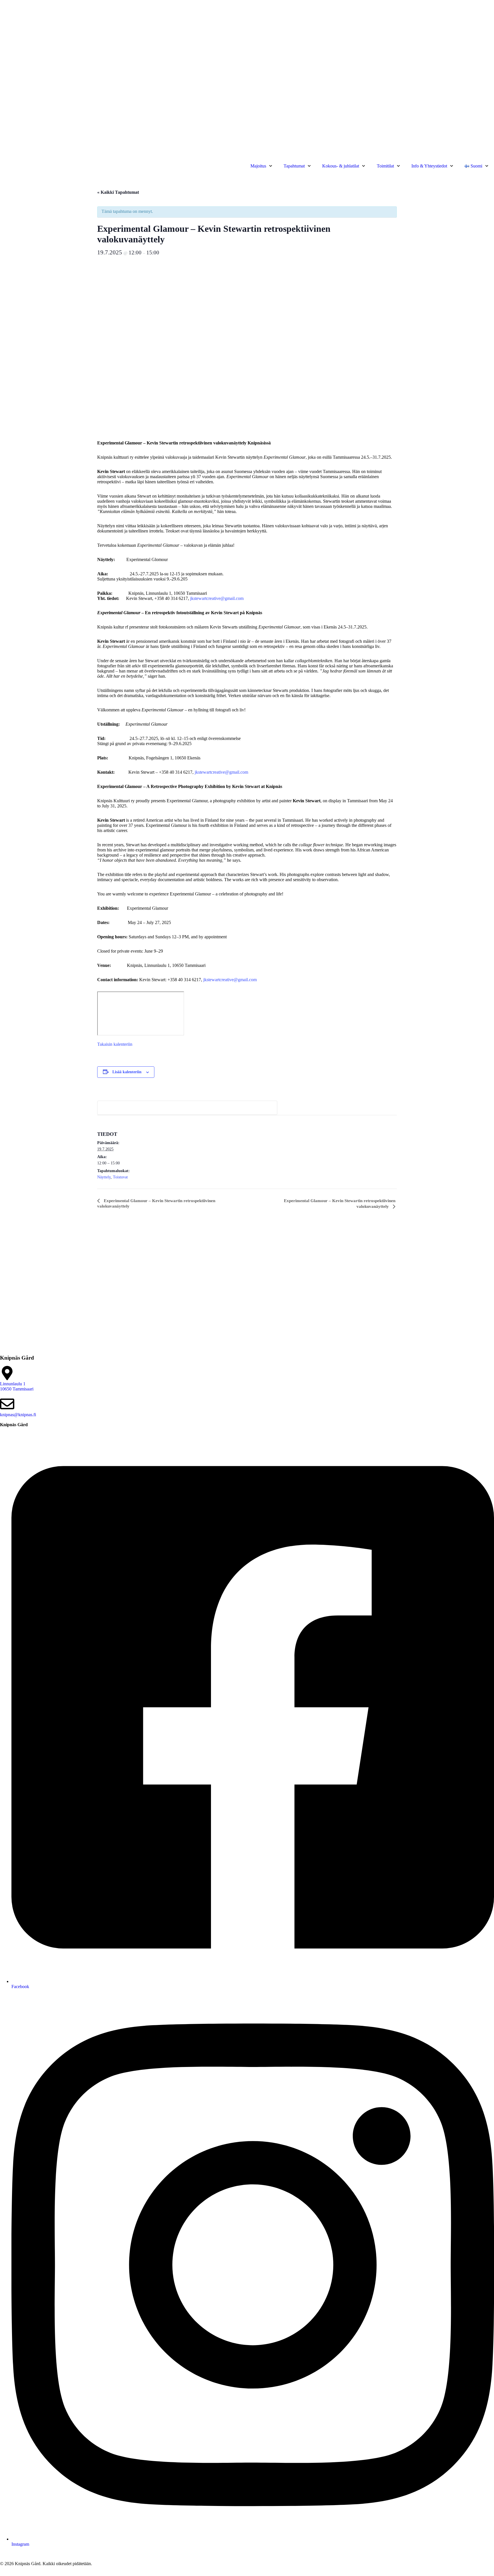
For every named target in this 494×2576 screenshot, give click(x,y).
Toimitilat (385, 166)
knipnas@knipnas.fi (18, 1415)
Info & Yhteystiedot (429, 166)
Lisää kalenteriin (127, 1072)
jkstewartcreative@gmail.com (217, 598)
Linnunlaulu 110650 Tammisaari (17, 1386)
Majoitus (258, 166)
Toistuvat (120, 1177)
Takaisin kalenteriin (115, 1044)
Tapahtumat (294, 166)
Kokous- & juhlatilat (341, 166)
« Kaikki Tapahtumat (118, 192)
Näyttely (104, 1177)
